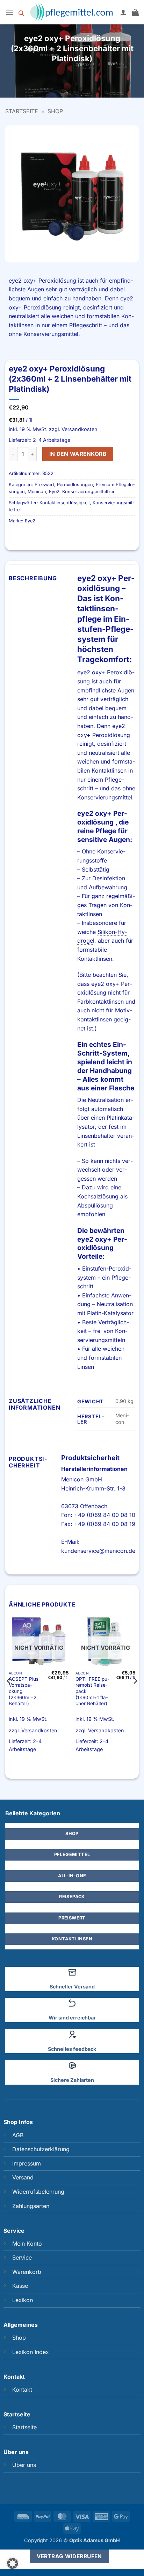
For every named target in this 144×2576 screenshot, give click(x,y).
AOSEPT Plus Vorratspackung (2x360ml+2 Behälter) (24, 1691)
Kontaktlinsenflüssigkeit (65, 503)
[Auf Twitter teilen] (78, 78)
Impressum (27, 2163)
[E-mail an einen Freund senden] (91, 78)
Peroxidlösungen (75, 485)
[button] (9, 12)
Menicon (37, 492)
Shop (55, 111)
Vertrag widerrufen (69, 2556)
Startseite (22, 111)
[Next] (135, 1695)
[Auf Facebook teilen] (66, 78)
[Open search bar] (21, 12)
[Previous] (9, 1695)
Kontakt (22, 2390)
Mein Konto (27, 2244)
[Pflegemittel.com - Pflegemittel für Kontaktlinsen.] (72, 12)
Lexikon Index (31, 2352)
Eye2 (54, 492)
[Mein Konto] (123, 12)
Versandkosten (80, 429)
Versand (23, 2177)
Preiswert (44, 485)
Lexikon (23, 2300)
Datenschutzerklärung (41, 2149)
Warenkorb (27, 2272)
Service (22, 2257)
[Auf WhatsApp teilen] (53, 78)
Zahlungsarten (31, 2206)
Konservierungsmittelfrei (88, 492)
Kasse (20, 2286)
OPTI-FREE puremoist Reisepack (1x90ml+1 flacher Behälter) (92, 1691)
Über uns (24, 2465)
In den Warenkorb (78, 454)
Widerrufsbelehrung (38, 2192)
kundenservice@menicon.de (98, 1551)
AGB (18, 2135)
